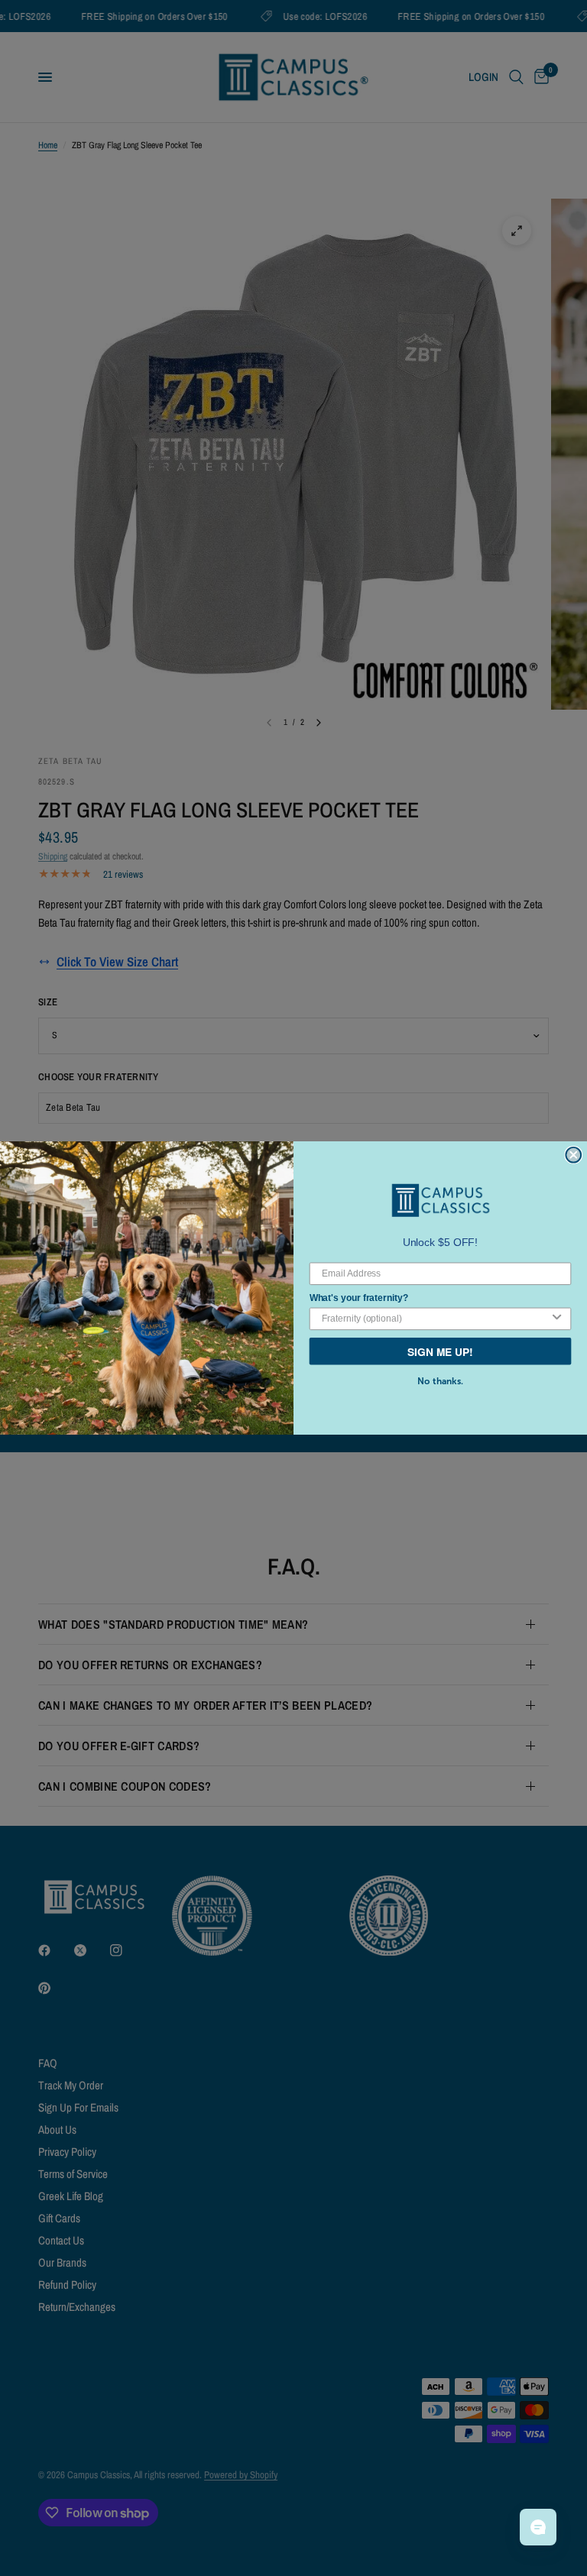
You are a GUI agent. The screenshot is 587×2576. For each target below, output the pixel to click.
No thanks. (440, 1381)
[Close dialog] (573, 1155)
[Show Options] (557, 1319)
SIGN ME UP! (440, 1351)
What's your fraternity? (359, 1297)
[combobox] (435, 1319)
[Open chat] (538, 2527)
